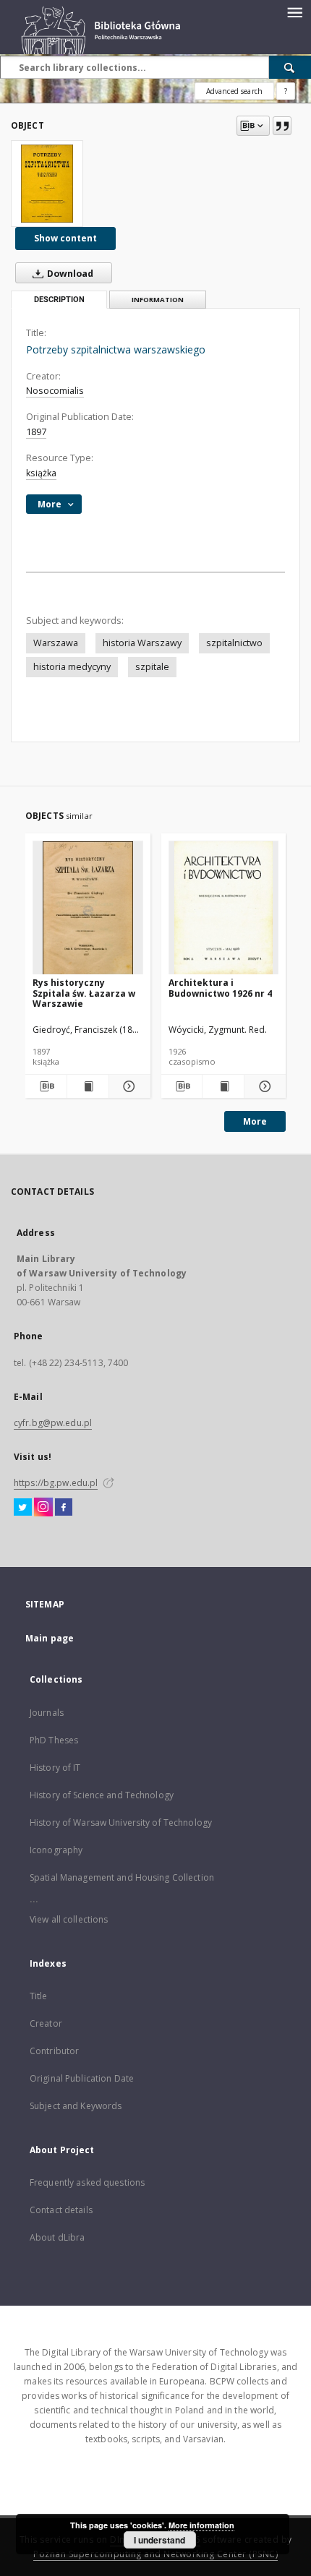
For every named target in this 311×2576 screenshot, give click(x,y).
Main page (50, 1638)
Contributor (54, 2051)
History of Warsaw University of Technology (121, 1822)
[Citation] (282, 126)
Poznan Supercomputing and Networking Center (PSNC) (155, 2554)
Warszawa (56, 643)
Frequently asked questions (87, 2182)
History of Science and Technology (102, 1795)
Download (69, 274)
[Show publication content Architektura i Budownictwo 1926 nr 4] (223, 1086)
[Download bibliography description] (46, 1086)
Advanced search (234, 91)
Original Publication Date (82, 2078)
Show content (65, 238)
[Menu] (294, 12)
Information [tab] (158, 300)
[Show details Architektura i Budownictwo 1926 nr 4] (263, 1086)
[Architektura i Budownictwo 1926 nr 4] (224, 908)
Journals (47, 1713)
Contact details (61, 2210)
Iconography (56, 1850)
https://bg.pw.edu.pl (56, 1483)
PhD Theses (54, 1740)
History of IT (55, 1768)
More (255, 1121)
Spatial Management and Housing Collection (122, 1877)
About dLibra (57, 2237)
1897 (36, 432)
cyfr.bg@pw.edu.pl (53, 1423)
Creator (46, 2023)
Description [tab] (59, 300)
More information (201, 2525)
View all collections (69, 1919)
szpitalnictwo (234, 643)
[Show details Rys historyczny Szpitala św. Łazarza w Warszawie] (128, 1086)
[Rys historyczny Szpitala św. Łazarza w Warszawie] (88, 908)
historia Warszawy (142, 643)
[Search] (290, 67)
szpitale (152, 667)
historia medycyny (72, 667)
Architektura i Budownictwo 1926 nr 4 (220, 988)
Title (39, 1996)
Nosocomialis (55, 391)
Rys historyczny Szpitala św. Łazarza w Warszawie (84, 993)
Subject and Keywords (76, 2106)
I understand (159, 2540)
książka (41, 473)
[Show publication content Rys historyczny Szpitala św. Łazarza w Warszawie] (88, 1086)
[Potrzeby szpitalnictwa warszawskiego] (47, 184)
